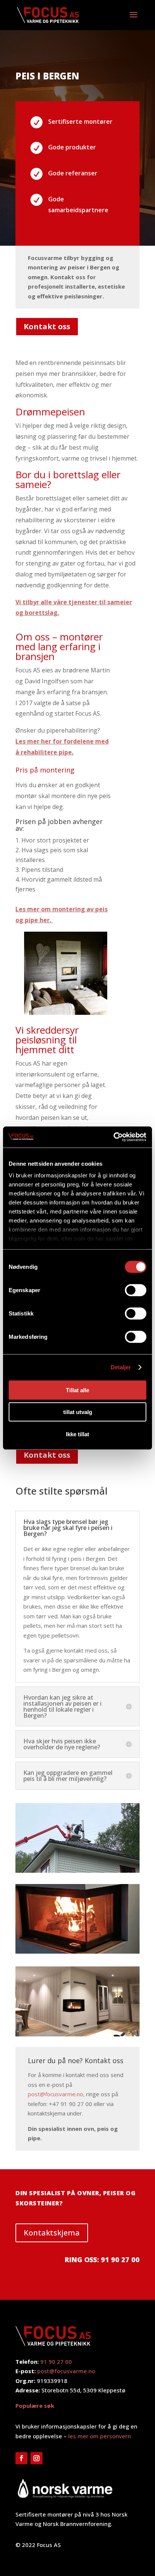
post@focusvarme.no (66, 2371)
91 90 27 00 (56, 2362)
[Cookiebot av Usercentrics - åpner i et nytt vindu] (113, 1137)
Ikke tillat (77, 1434)
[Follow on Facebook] (21, 2458)
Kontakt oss (47, 326)
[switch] (136, 1290)
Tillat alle (77, 1390)
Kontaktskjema (52, 2233)
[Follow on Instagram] (36, 2458)
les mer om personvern (100, 2436)
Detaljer (121, 1367)
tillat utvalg (78, 1412)
